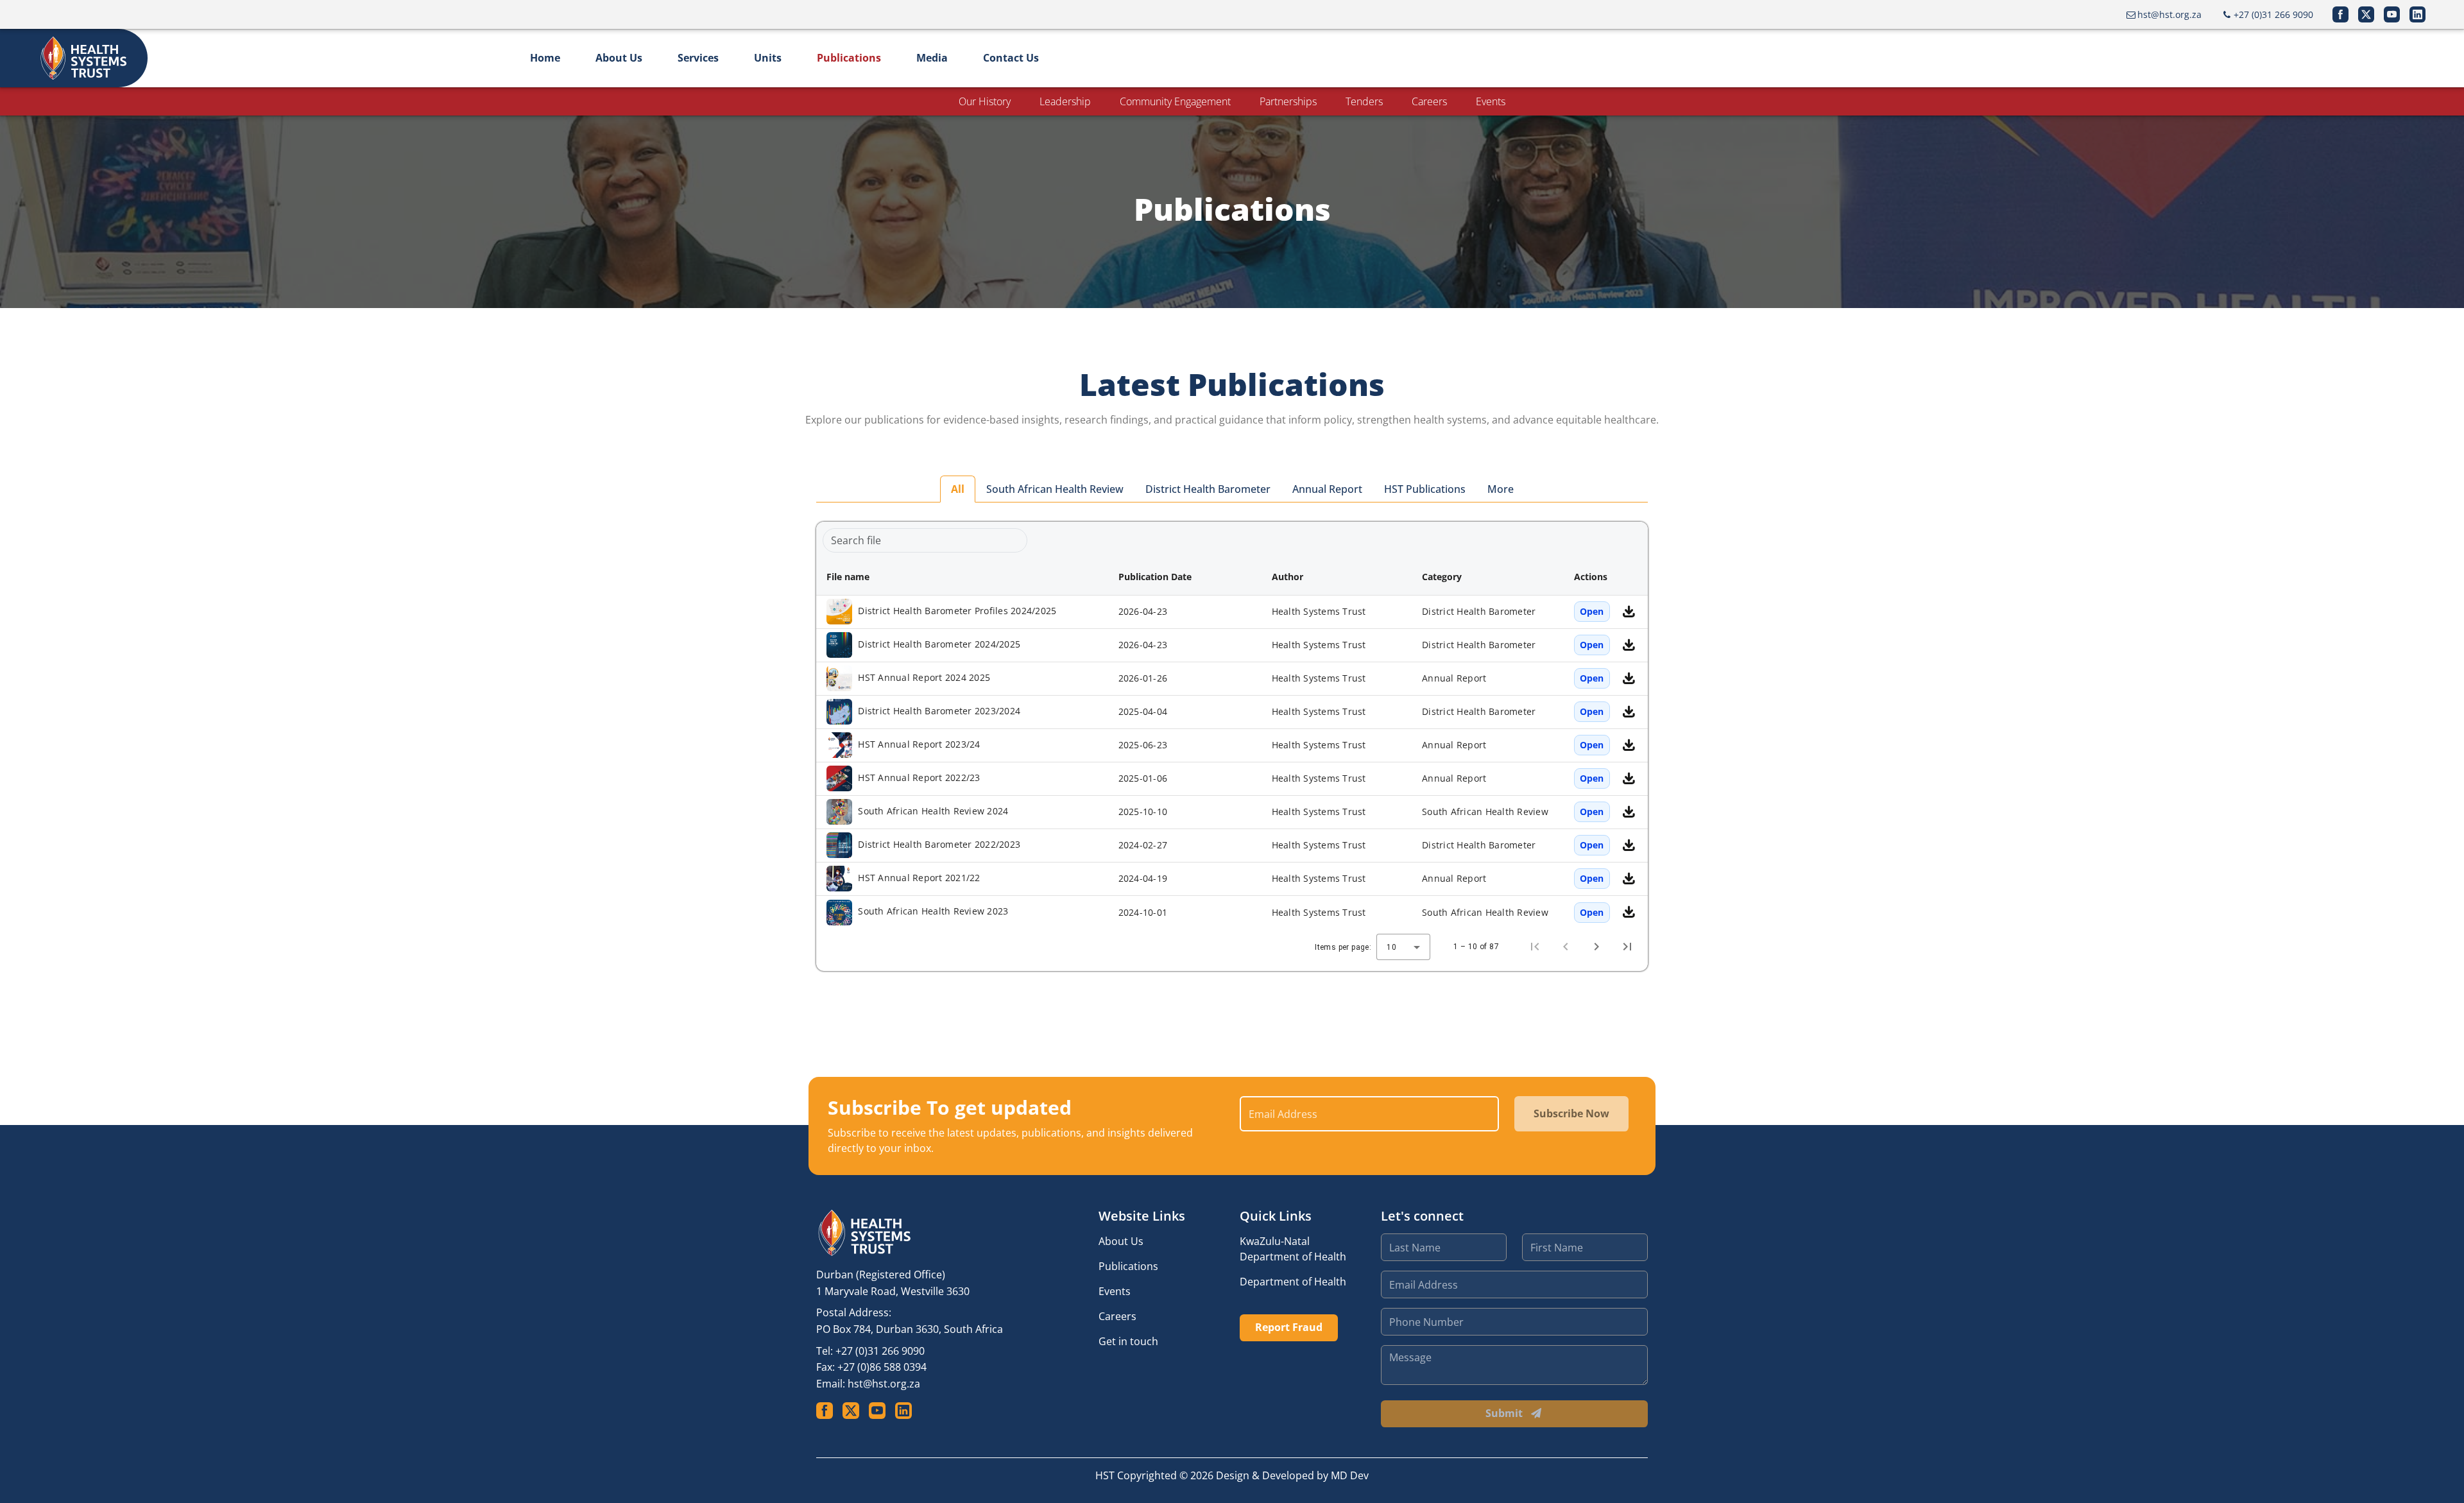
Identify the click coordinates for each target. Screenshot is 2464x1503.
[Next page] (1596, 947)
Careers (1429, 101)
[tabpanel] (1232, 746)
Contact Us (1011, 58)
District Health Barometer (1208, 489)
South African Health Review (1055, 489)
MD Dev (1350, 1475)
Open (1592, 611)
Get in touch (1128, 1341)
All (958, 489)
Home (545, 58)
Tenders (1364, 101)
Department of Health (1293, 1282)
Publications (849, 58)
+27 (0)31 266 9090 (880, 1351)
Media (932, 58)
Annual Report (1327, 489)
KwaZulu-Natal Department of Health (1293, 1249)
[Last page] (1627, 947)
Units (768, 58)
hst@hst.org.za (884, 1384)
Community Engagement (1175, 101)
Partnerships (1288, 101)
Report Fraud (1289, 1327)
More (1501, 489)
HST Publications (1425, 489)
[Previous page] (1566, 947)
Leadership (1065, 101)
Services (698, 58)
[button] (962, 577)
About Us (619, 58)
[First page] (1535, 947)
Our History (985, 101)
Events (1491, 101)
